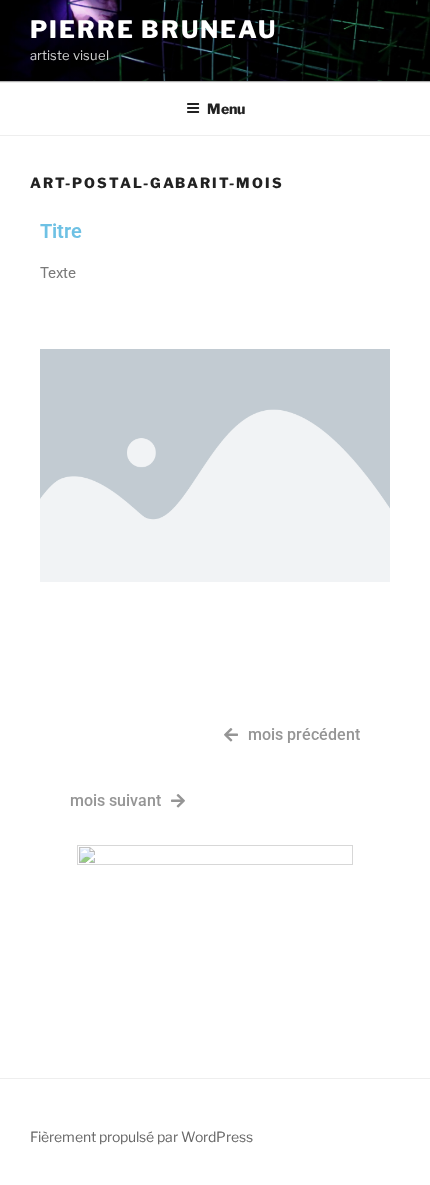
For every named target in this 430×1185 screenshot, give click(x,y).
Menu (226, 108)
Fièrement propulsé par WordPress (141, 1136)
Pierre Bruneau (153, 29)
